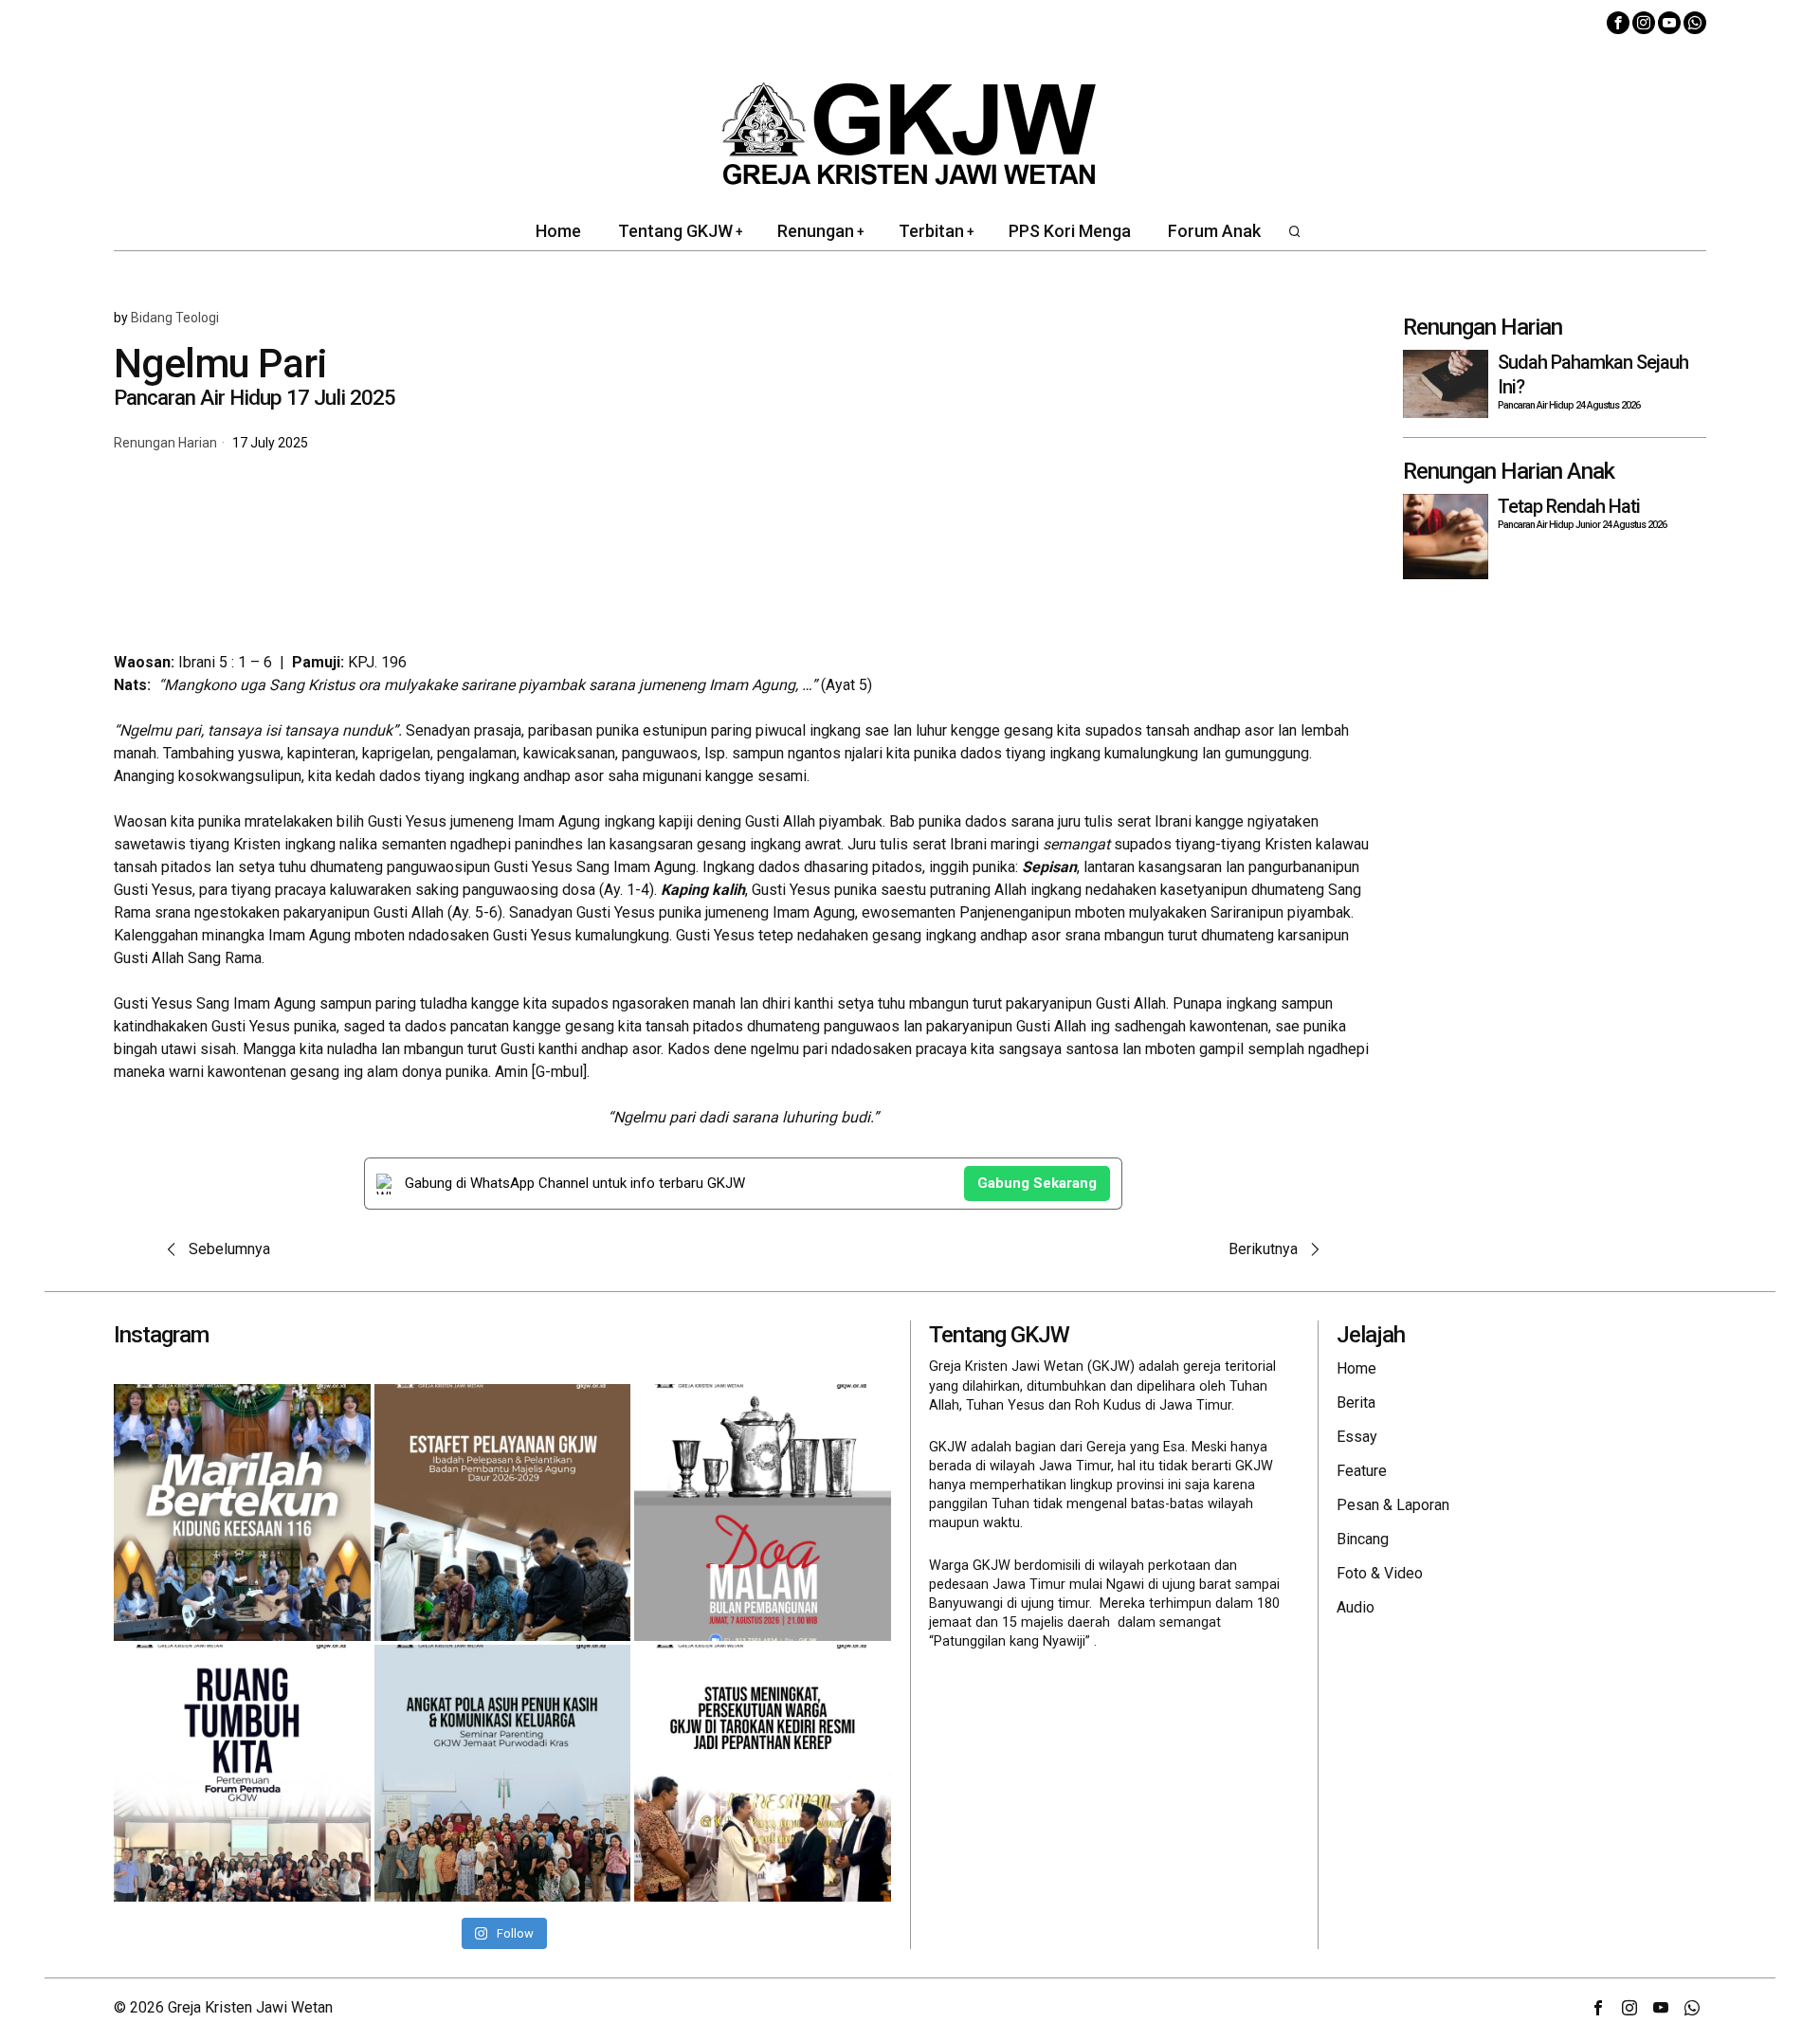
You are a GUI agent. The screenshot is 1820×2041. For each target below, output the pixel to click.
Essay (1357, 1437)
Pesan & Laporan (1393, 1505)
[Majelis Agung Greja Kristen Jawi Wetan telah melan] (503, 1513)
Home (1356, 1368)
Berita (1356, 1403)
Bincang (1363, 1539)
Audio (1356, 1607)
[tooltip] (1618, 23)
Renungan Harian (165, 443)
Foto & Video (1380, 1573)
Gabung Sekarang (1037, 1183)
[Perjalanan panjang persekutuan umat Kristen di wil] (763, 1773)
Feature (1362, 1471)
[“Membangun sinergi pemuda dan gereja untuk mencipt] (242, 1773)
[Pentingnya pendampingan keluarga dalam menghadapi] (503, 1773)
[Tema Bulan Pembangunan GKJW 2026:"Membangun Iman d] (763, 1513)
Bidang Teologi (175, 318)
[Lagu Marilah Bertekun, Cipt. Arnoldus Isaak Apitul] (242, 1513)
